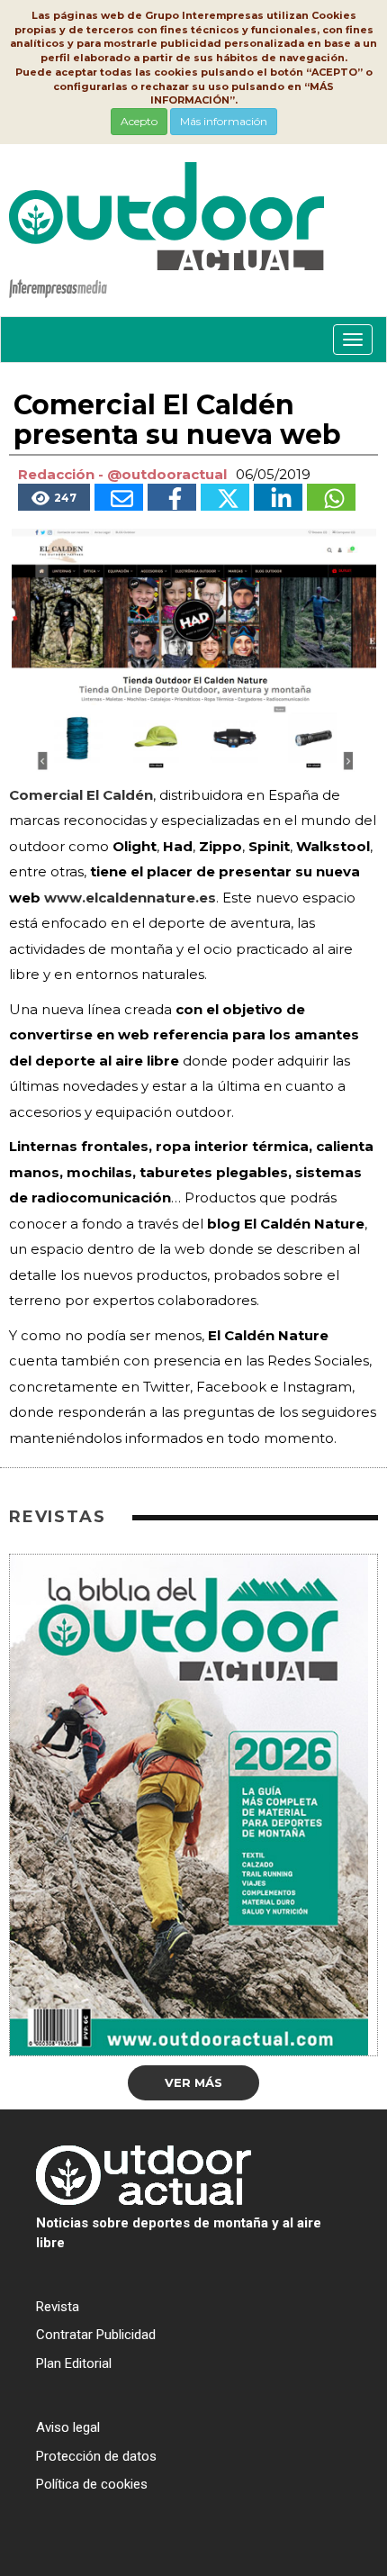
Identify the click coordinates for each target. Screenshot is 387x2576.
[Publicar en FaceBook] (172, 497)
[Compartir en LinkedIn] (278, 497)
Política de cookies (92, 2484)
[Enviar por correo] (119, 497)
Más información (224, 121)
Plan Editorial (74, 2363)
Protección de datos (96, 2456)
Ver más (193, 2082)
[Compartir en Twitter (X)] (225, 497)
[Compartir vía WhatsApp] (331, 497)
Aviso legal (68, 2427)
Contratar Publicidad (96, 2335)
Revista (58, 2307)
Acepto (139, 121)
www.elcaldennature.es (130, 898)
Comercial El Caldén (81, 795)
